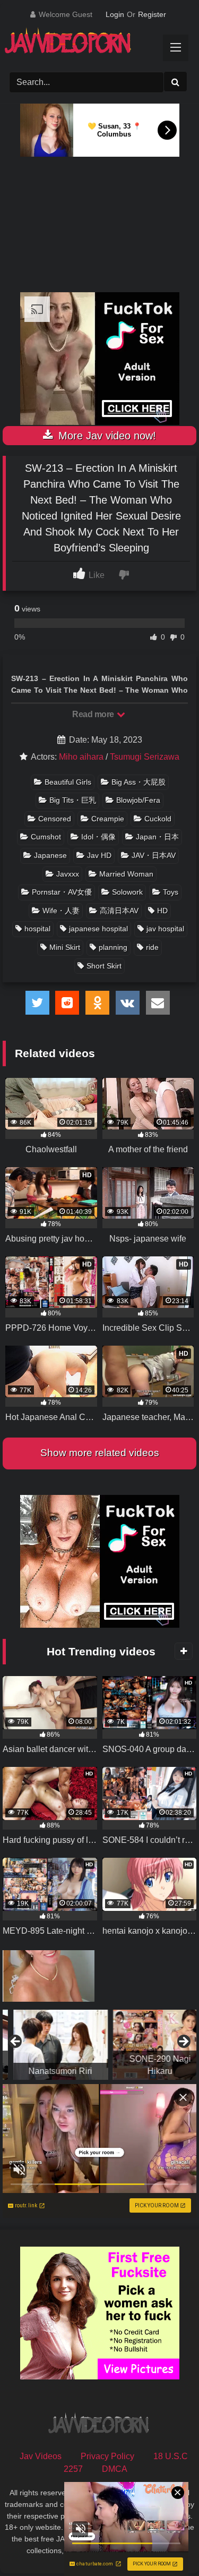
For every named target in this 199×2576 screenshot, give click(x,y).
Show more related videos (100, 1453)
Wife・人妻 (61, 911)
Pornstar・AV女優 (62, 892)
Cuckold (158, 819)
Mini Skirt (65, 947)
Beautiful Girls (68, 782)
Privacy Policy (107, 2456)
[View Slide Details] (50, 2045)
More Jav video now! (106, 436)
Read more (94, 714)
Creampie (108, 819)
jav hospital (165, 929)
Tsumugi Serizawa (145, 757)
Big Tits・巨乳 (73, 800)
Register (152, 14)
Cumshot (46, 837)
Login (115, 14)
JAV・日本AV (154, 855)
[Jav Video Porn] (90, 44)
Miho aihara (81, 757)
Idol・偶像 (98, 837)
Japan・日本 (157, 837)
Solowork (127, 892)
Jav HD (99, 855)
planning (113, 947)
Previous (16, 2042)
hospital (37, 929)
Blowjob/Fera (138, 800)
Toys (171, 892)
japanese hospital (98, 929)
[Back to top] (166, 2544)
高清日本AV (119, 911)
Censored (55, 819)
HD (162, 911)
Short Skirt (104, 966)
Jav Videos (41, 2456)
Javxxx (68, 874)
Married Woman (126, 874)
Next (183, 2042)
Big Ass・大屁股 (139, 782)
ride (152, 947)
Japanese (50, 855)
